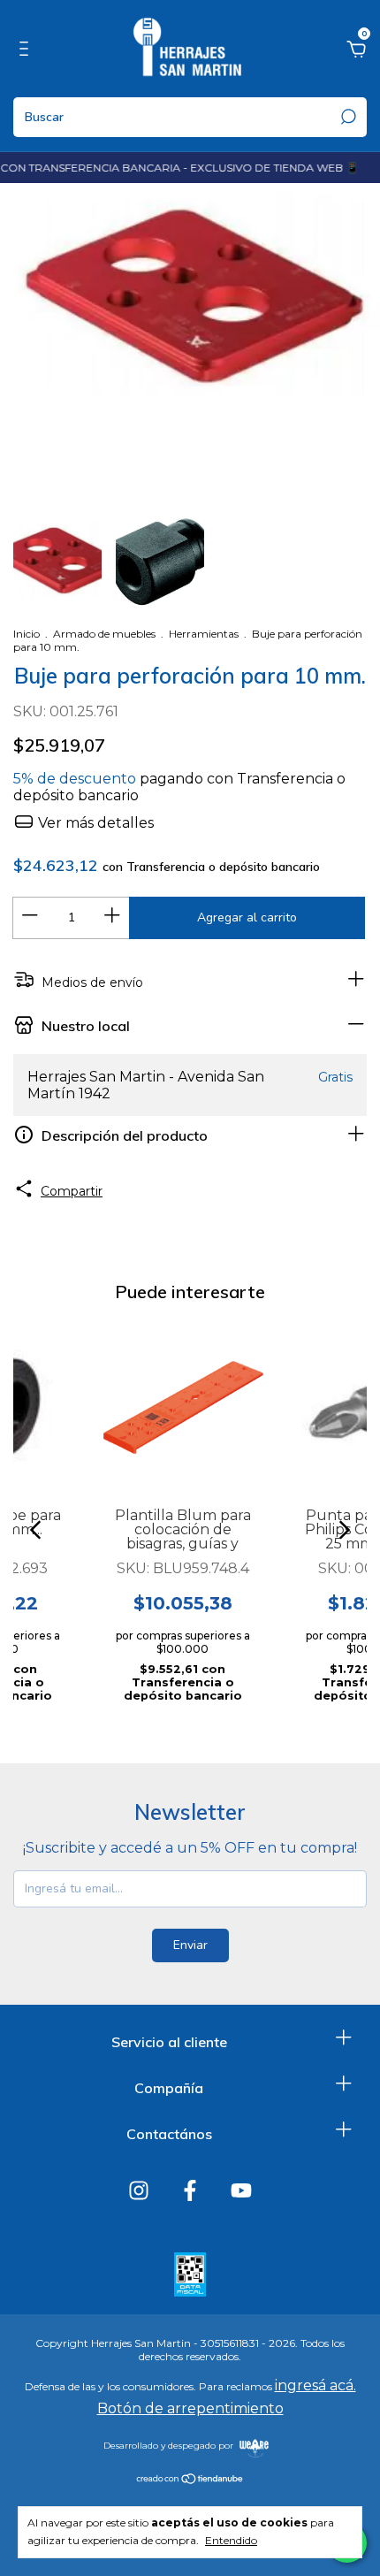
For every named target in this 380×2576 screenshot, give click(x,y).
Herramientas (204, 634)
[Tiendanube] (190, 2480)
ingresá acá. (315, 2385)
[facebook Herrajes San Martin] (190, 2190)
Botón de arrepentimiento (190, 2408)
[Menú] (27, 51)
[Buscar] (347, 117)
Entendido (231, 2540)
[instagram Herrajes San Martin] (139, 2190)
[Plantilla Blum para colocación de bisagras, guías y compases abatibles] (182, 1406)
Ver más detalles (94, 823)
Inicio (27, 634)
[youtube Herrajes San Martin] (241, 2190)
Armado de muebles (104, 634)
